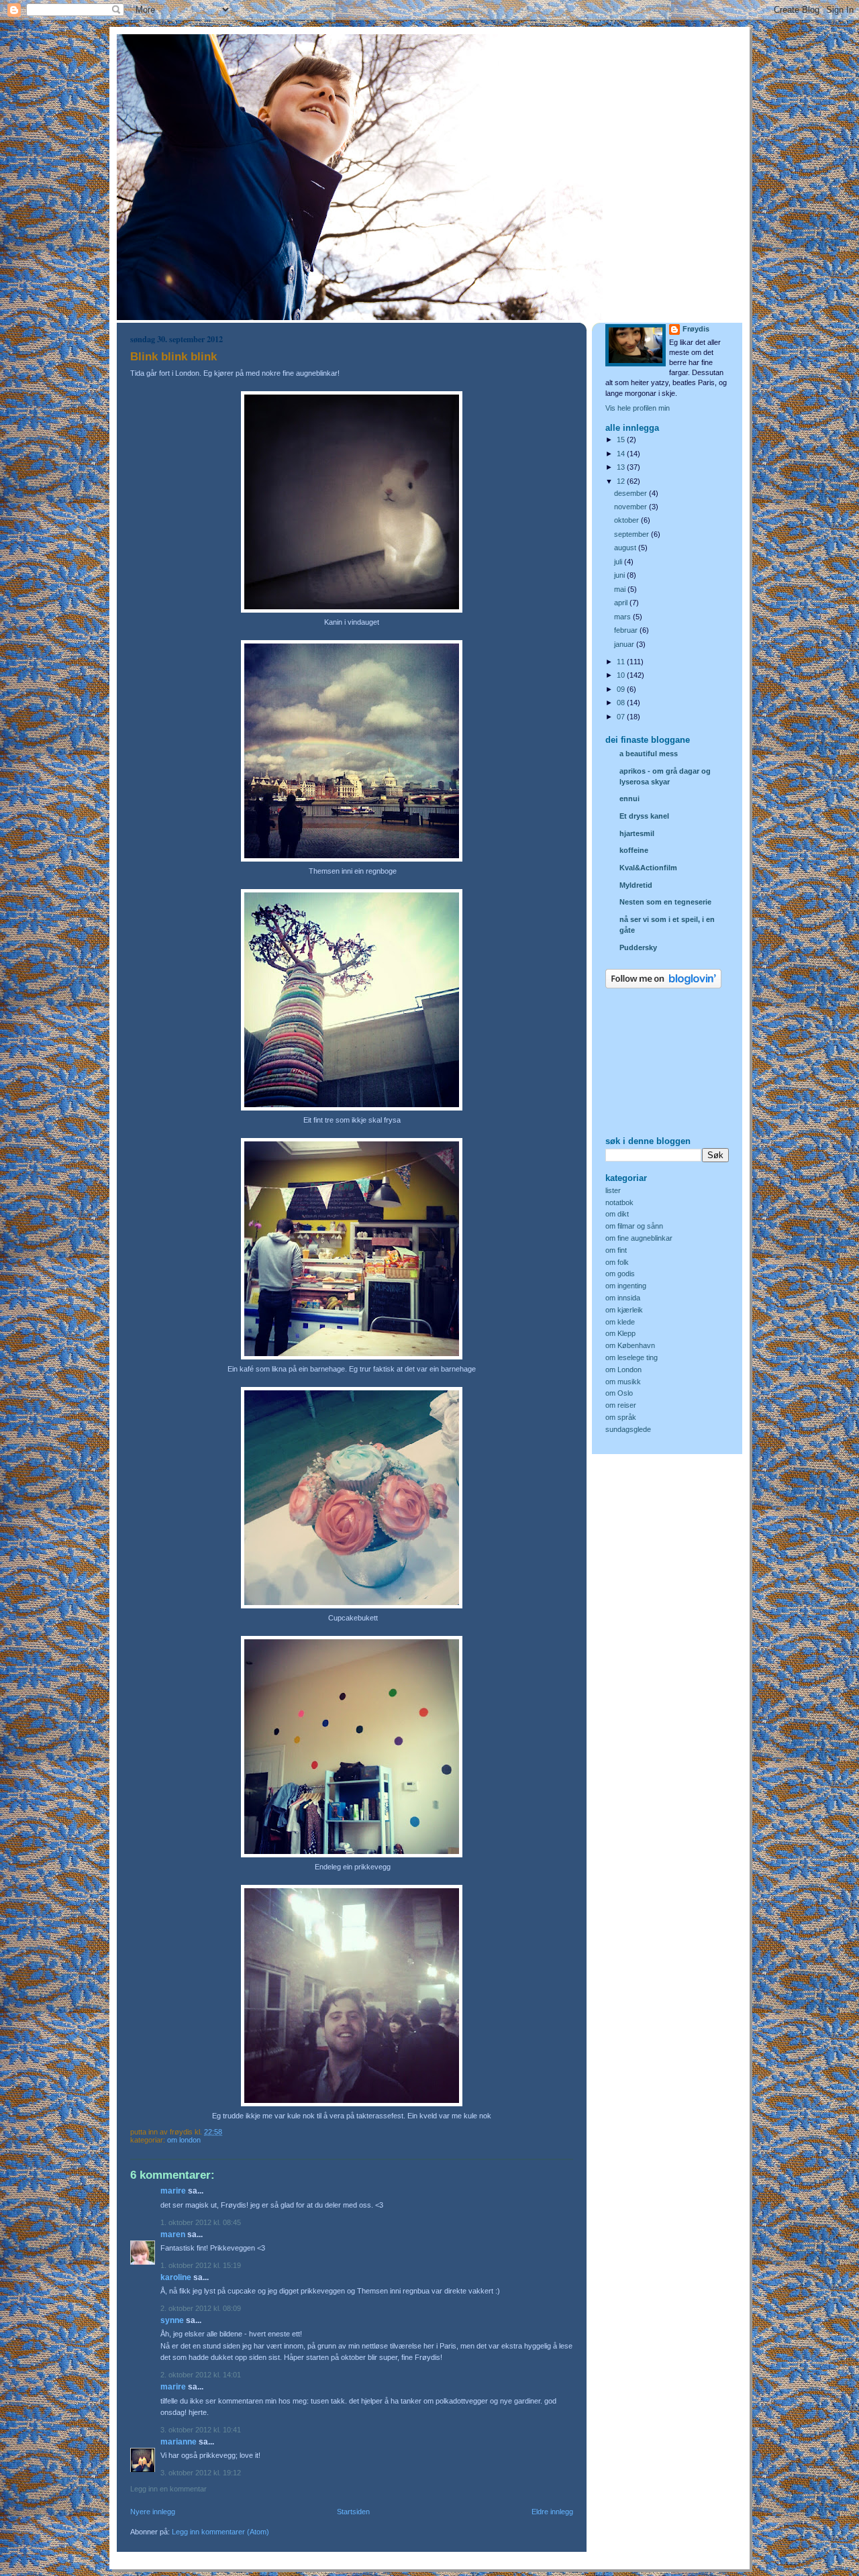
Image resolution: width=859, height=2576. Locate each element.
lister (613, 1190)
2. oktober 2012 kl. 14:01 (201, 2375)
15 (622, 440)
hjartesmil (637, 833)
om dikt (617, 1214)
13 (622, 467)
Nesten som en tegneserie (665, 902)
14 (622, 454)
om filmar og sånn (634, 1226)
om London (184, 2140)
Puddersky (638, 947)
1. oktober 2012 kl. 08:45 (201, 2222)
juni (620, 575)
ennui (629, 798)
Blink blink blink (173, 357)
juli (619, 562)
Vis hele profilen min (638, 408)
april (622, 603)
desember (631, 493)
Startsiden (353, 2512)
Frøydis (696, 329)
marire (173, 2191)
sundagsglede (628, 1429)
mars (623, 617)
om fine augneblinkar (639, 1238)
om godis (620, 1274)
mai (621, 589)
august (626, 548)
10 (622, 675)
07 (622, 717)
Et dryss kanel (644, 816)
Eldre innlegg (552, 2512)
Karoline (176, 2277)
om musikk (623, 1382)
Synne (172, 2320)
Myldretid (636, 885)
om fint (616, 1250)
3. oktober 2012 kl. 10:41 (201, 2430)
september (633, 534)
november (631, 507)
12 (622, 481)
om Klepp (620, 1333)
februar (627, 630)
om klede (620, 1322)
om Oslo (619, 1393)
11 (622, 662)
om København (630, 1345)
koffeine (634, 850)
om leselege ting (631, 1357)
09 (622, 689)
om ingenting (626, 1286)
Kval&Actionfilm (648, 868)
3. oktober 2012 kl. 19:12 (201, 2473)
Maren (173, 2234)
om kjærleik (624, 1310)
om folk (617, 1262)
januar (625, 644)
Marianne (179, 2442)
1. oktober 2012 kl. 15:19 (201, 2265)
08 (622, 703)
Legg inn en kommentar (168, 2489)
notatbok (619, 1202)
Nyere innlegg (153, 2512)
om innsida (623, 1298)
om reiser (621, 1405)
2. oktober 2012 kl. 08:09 (201, 2308)
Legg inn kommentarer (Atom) (220, 2532)
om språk (621, 1417)
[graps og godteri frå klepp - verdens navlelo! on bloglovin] (663, 986)
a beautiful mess (649, 754)
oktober (627, 520)
